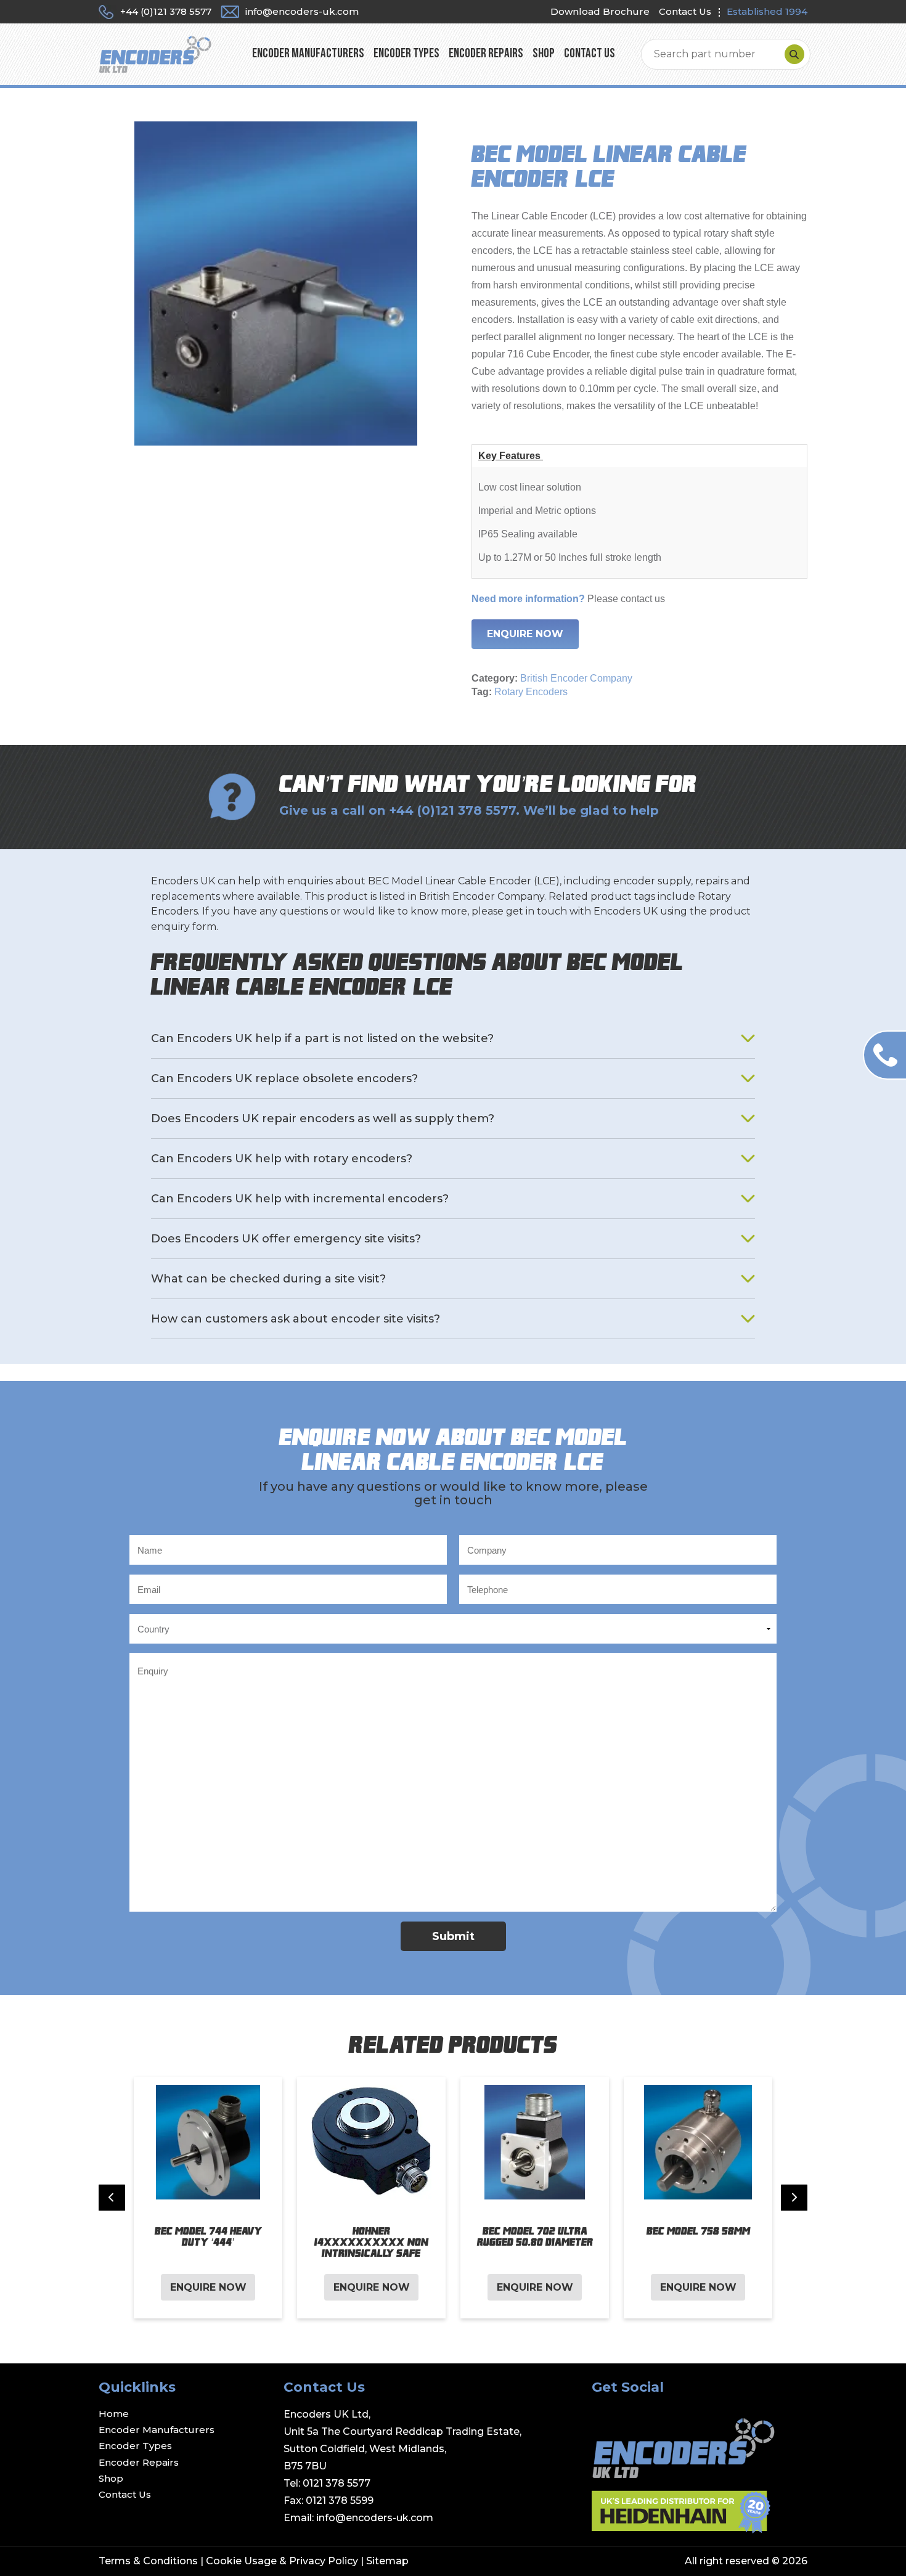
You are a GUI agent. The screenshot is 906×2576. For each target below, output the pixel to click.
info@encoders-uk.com (375, 2518)
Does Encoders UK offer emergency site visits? (286, 1239)
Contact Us (685, 11)
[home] (155, 54)
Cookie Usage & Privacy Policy (282, 2561)
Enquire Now (525, 634)
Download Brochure (600, 11)
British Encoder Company (576, 678)
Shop (544, 54)
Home (114, 2414)
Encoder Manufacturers (308, 54)
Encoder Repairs (486, 54)
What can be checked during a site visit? (268, 1279)
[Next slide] (794, 2198)
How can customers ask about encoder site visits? (296, 1319)
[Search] (794, 54)
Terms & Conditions (148, 2561)
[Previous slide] (112, 2198)
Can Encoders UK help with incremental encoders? (300, 1199)
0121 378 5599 (340, 2501)
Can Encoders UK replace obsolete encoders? (284, 1078)
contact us (643, 599)
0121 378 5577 (337, 2483)
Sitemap (387, 2561)
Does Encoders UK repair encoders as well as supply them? (323, 1119)
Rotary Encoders (531, 692)
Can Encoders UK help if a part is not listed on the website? (322, 1038)
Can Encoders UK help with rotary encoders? (282, 1159)
